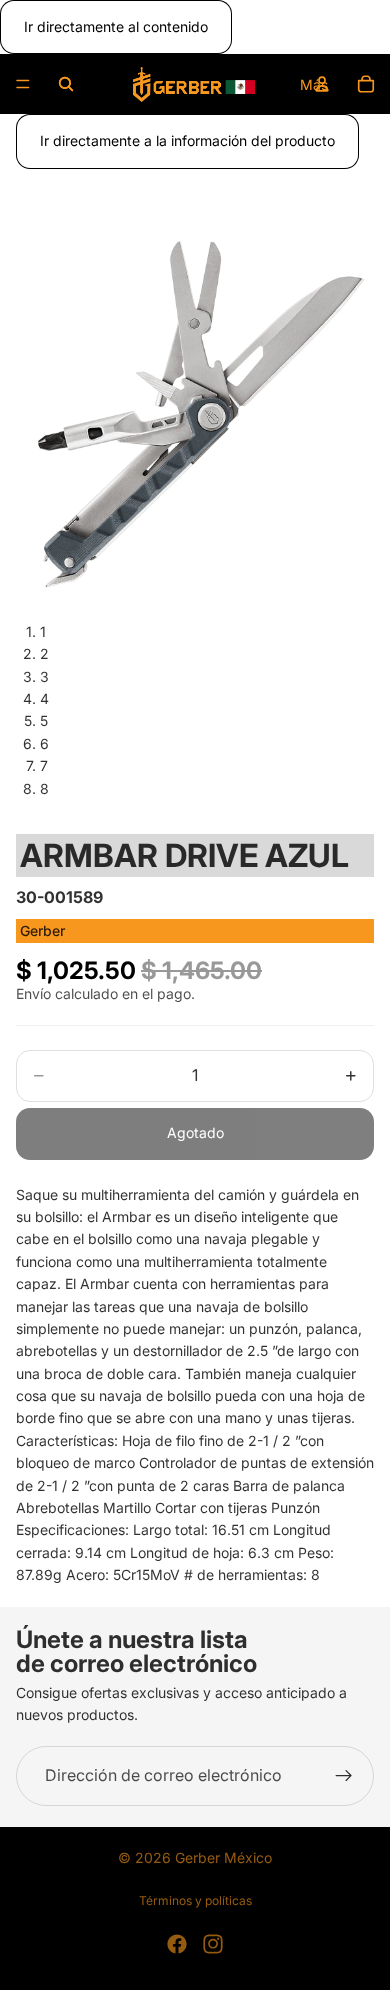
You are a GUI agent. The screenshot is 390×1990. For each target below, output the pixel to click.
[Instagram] (213, 1944)
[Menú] (23, 85)
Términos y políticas (195, 1900)
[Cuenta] (322, 84)
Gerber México (223, 1857)
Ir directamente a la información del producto (187, 140)
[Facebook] (177, 1944)
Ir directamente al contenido (116, 26)
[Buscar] (66, 84)
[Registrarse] (344, 1776)
